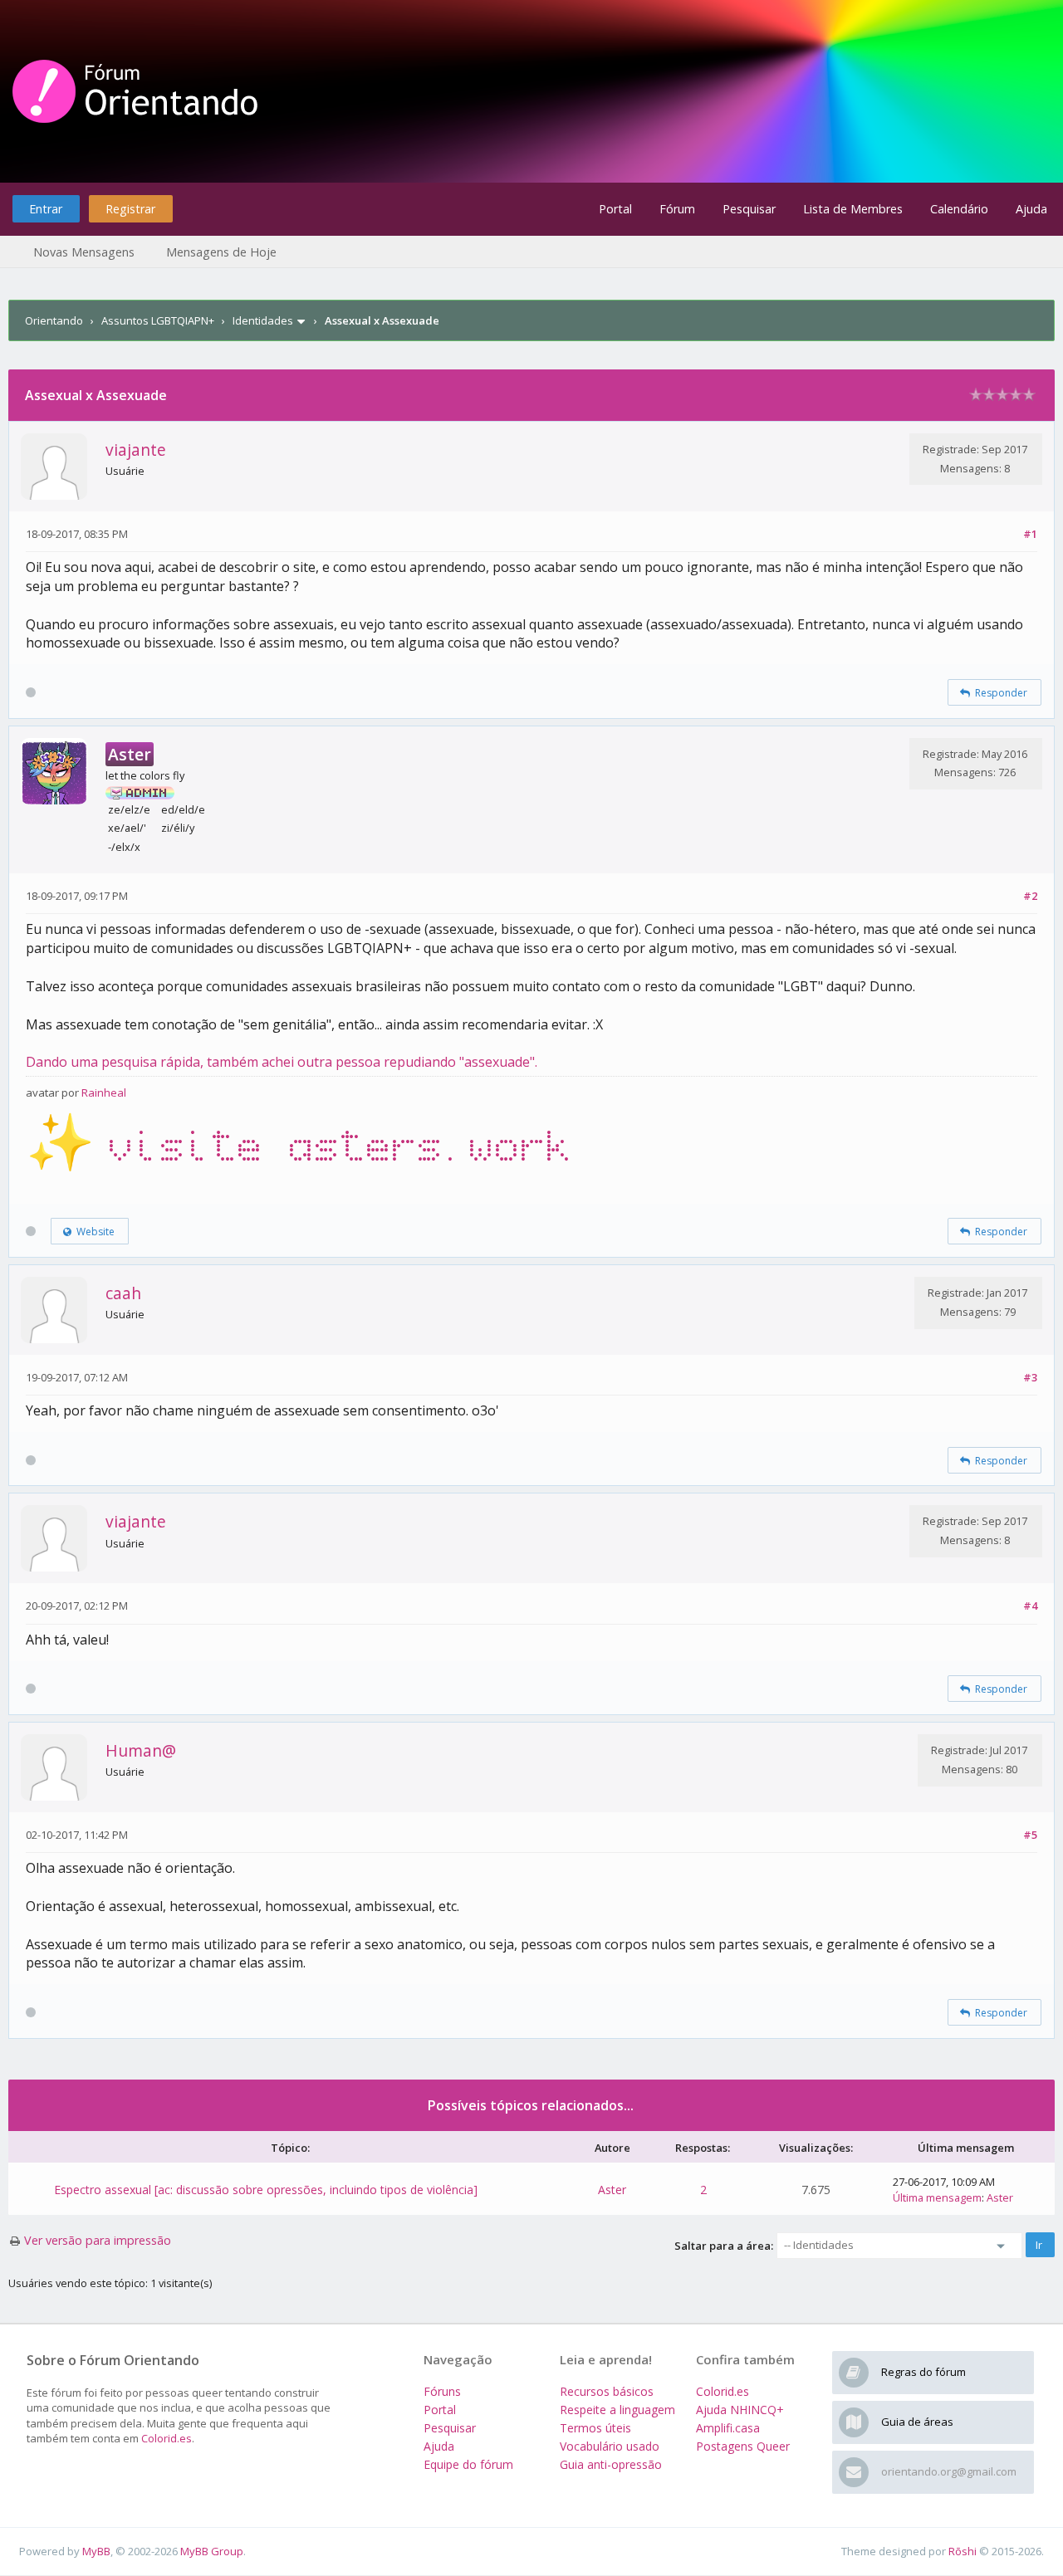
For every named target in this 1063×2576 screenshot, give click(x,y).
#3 (1030, 1377)
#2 (1030, 896)
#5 (1030, 1835)
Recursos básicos (607, 2391)
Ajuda (1031, 209)
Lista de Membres (853, 209)
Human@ (141, 1750)
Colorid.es (167, 2438)
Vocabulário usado (610, 2446)
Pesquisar (749, 209)
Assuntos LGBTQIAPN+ (158, 320)
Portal (615, 209)
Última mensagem (937, 2197)
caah (123, 1293)
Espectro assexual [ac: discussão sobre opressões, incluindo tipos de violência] (266, 2190)
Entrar (46, 209)
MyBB (96, 2551)
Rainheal (104, 1092)
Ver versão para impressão (98, 2240)
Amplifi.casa (728, 2428)
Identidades (263, 320)
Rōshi (963, 2551)
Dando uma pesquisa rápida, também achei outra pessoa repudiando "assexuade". (282, 1062)
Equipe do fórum (468, 2464)
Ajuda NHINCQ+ (740, 2410)
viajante (136, 450)
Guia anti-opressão (611, 2464)
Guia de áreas (917, 2422)
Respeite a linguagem (617, 2410)
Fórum (677, 209)
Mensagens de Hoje (221, 252)
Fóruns (442, 2391)
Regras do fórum (923, 2372)
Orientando (54, 320)
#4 (1030, 1606)
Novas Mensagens (84, 252)
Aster (612, 2190)
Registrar (130, 209)
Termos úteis (595, 2428)
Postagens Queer (743, 2446)
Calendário (959, 209)
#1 (1030, 534)
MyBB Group (212, 2551)
